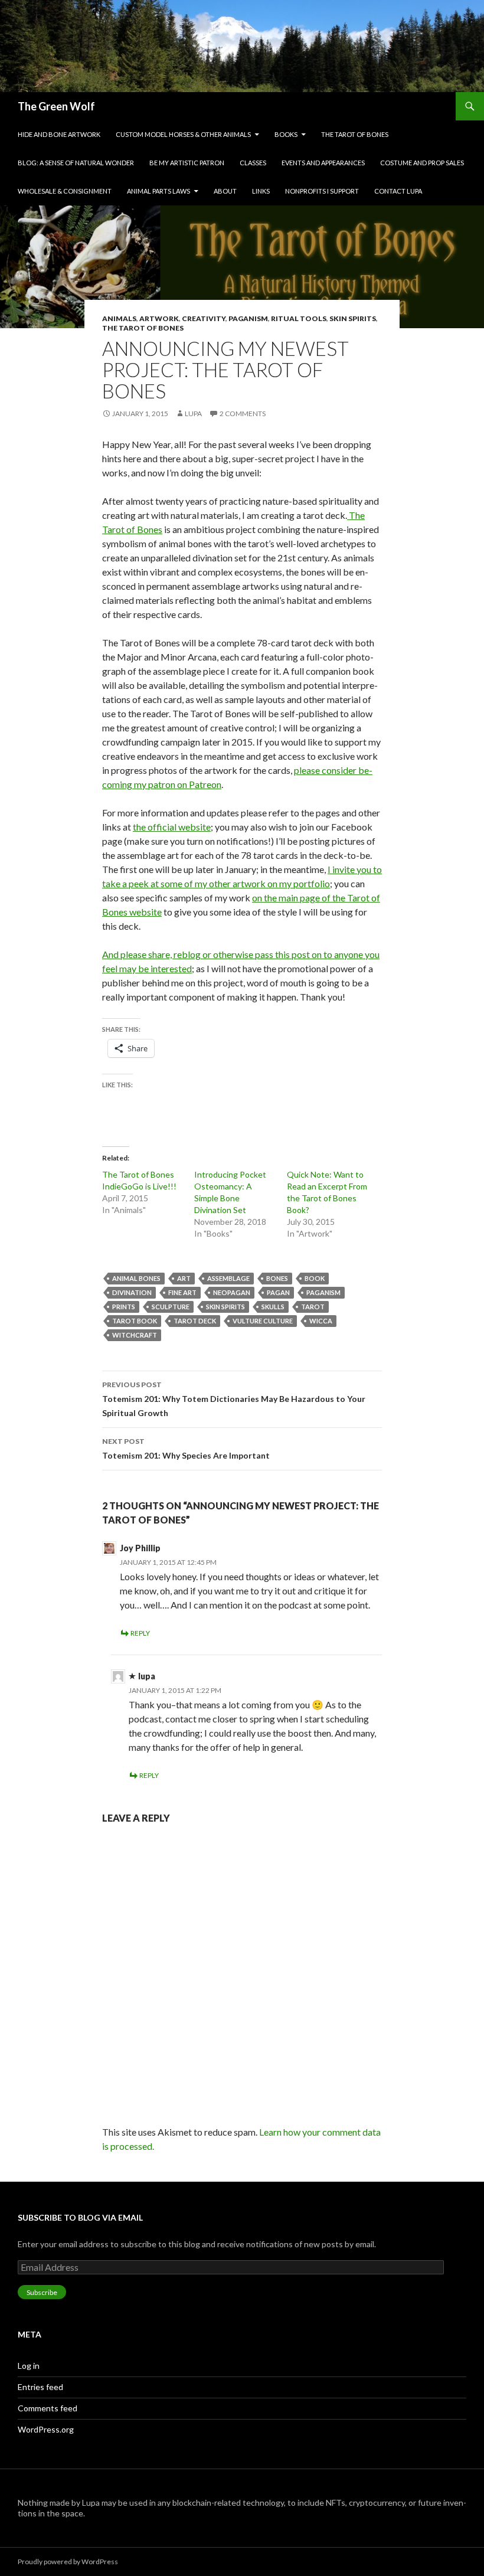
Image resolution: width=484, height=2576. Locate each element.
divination (132, 1292)
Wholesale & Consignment (65, 191)
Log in (29, 2366)
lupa (193, 413)
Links (261, 191)
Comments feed (48, 2408)
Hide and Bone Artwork (59, 134)
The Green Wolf (56, 106)
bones (277, 1278)
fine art (182, 1292)
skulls (273, 1307)
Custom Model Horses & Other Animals (183, 134)
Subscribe (42, 2292)
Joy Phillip (140, 1548)
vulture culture (263, 1321)
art (184, 1278)
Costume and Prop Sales (422, 163)
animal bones (136, 1278)
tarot (313, 1307)
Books (286, 134)
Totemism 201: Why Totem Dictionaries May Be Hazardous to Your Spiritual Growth (234, 1399)
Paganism (248, 318)
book (315, 1278)
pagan (278, 1292)
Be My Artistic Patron (187, 163)
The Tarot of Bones (355, 134)
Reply (140, 1633)
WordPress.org (46, 2429)
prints (124, 1307)
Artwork (159, 318)
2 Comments (243, 413)
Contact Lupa (398, 191)
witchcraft (135, 1335)
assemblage (228, 1278)
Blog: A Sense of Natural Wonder (76, 163)
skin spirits (225, 1307)
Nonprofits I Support (322, 191)
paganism (323, 1292)
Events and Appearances (323, 163)
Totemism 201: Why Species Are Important (186, 1449)
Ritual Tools (299, 318)
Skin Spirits (353, 318)
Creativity (204, 318)
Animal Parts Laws (158, 191)
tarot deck (195, 1321)
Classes (253, 163)
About (225, 191)
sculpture (171, 1307)
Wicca (321, 1321)
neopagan (232, 1292)
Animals (119, 318)
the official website (172, 827)
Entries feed (40, 2387)
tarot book (135, 1321)
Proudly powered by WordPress (68, 2562)
